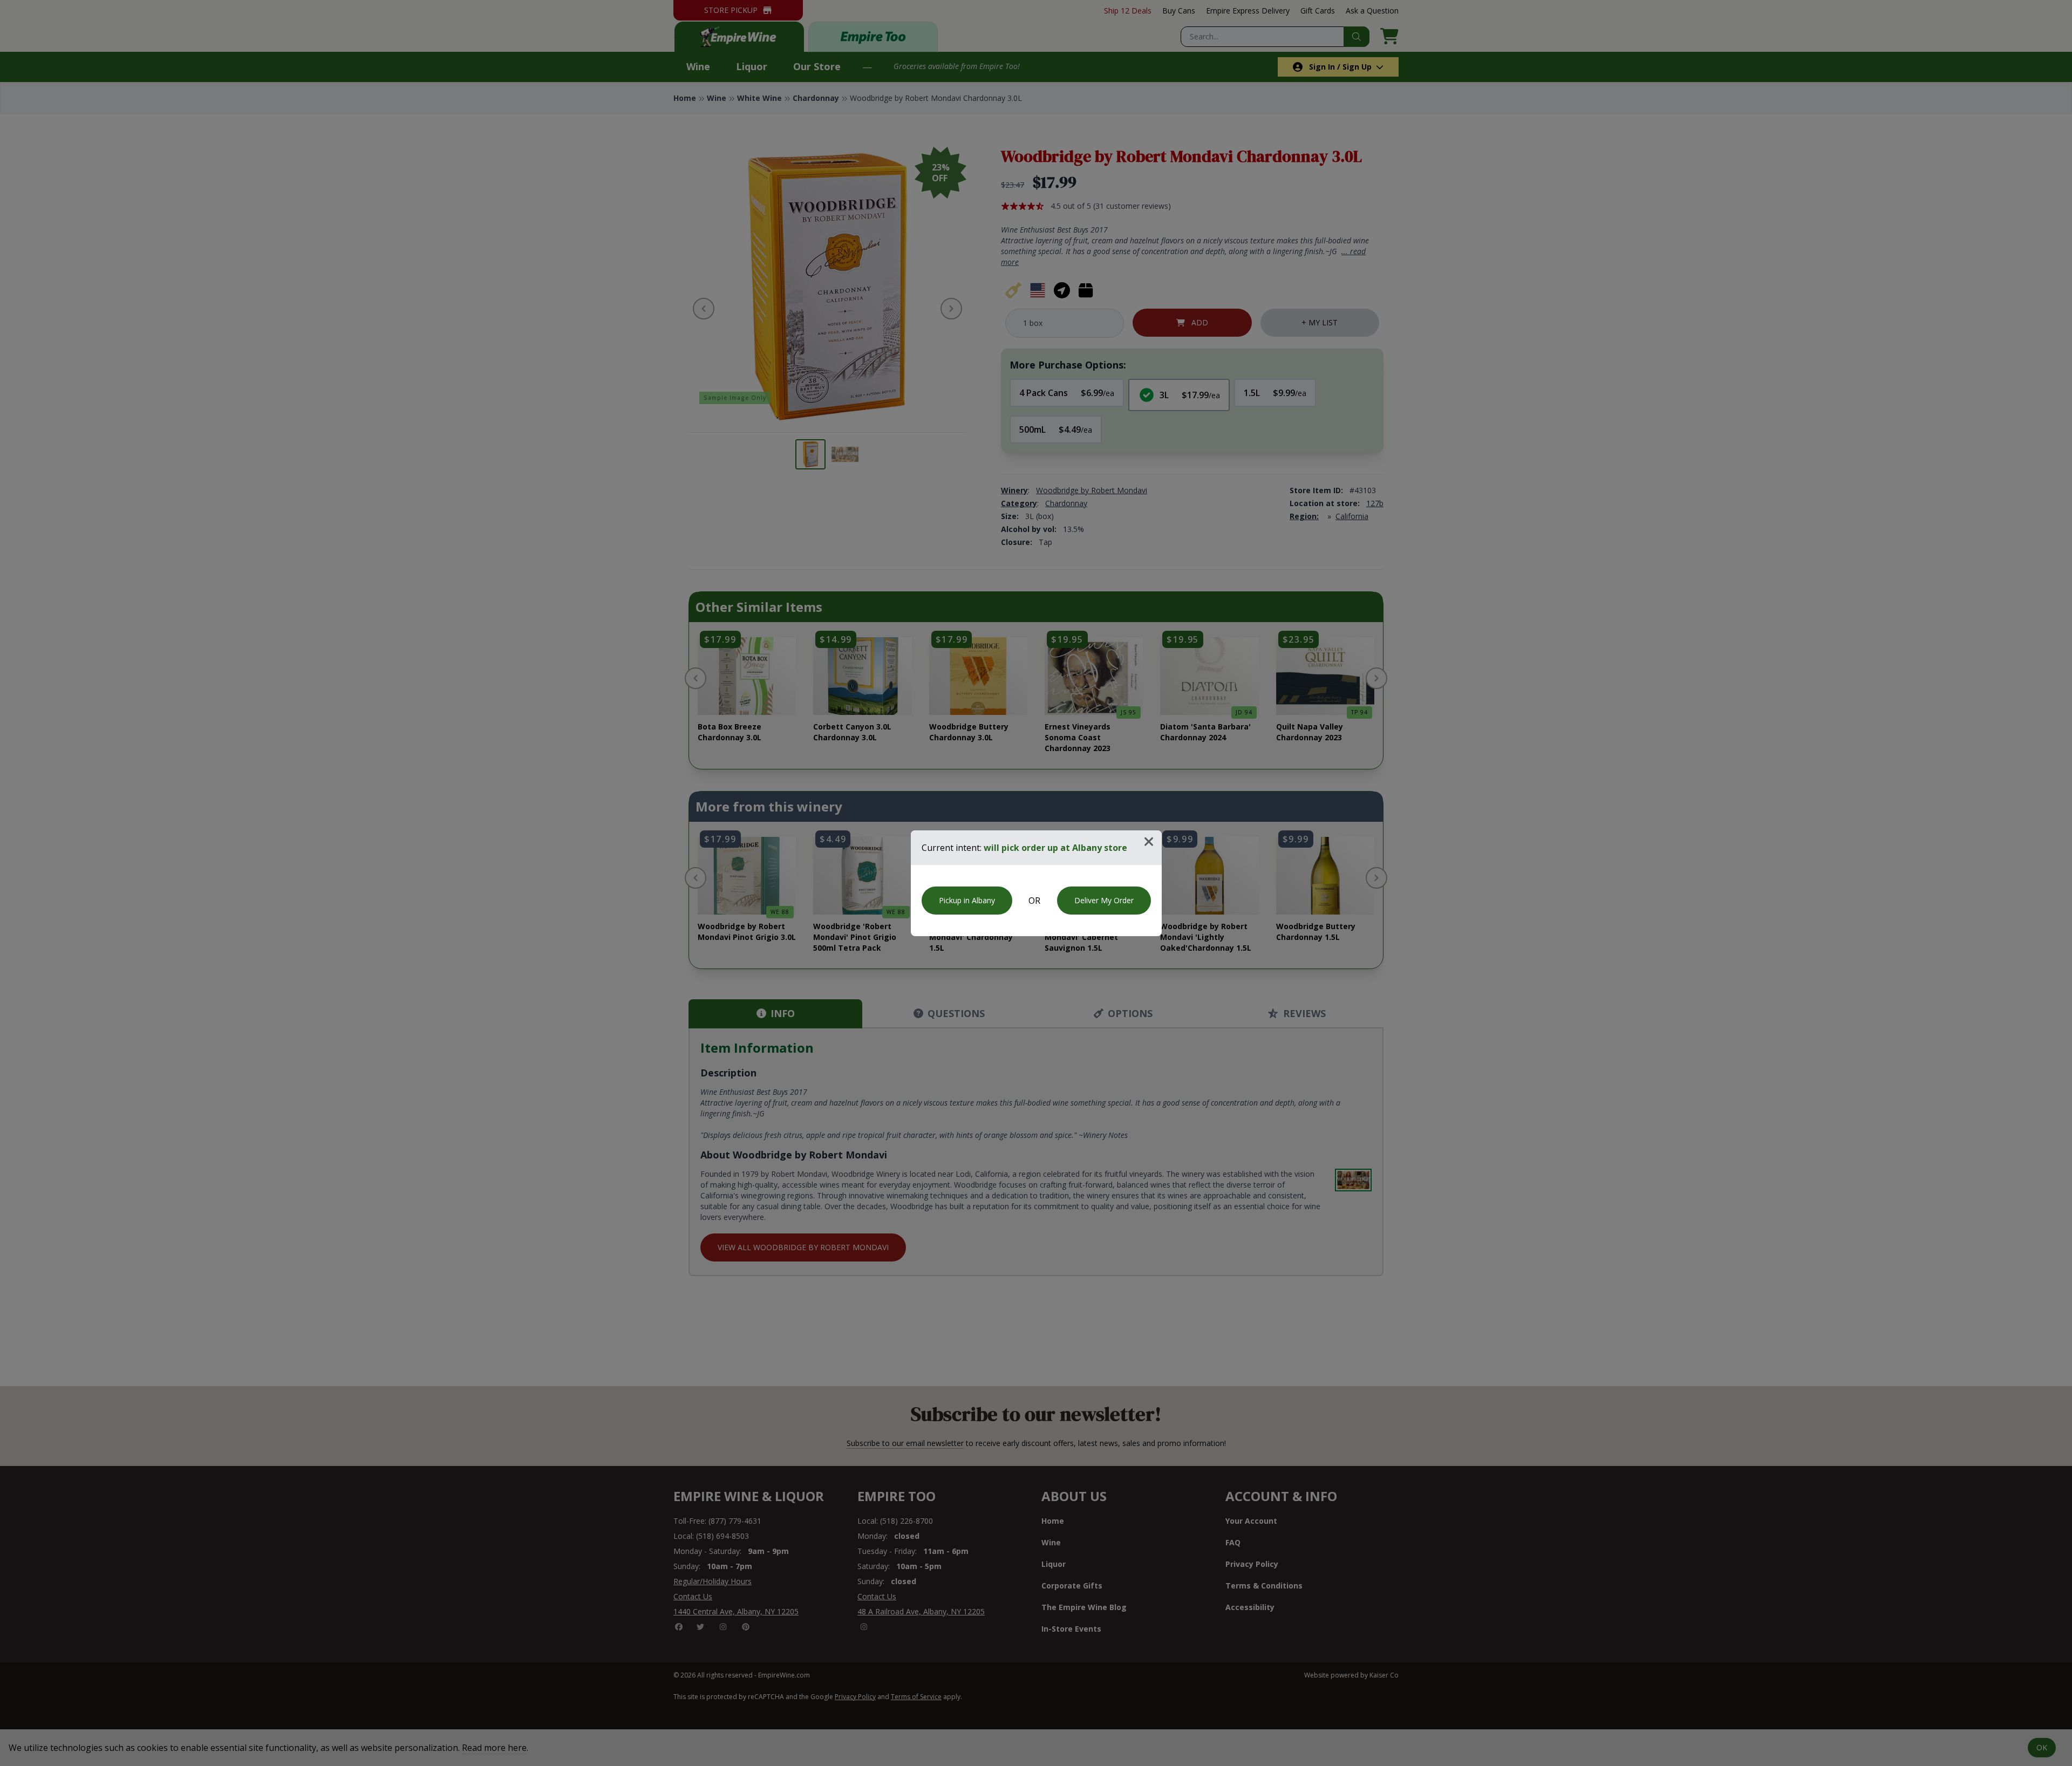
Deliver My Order (1104, 900)
